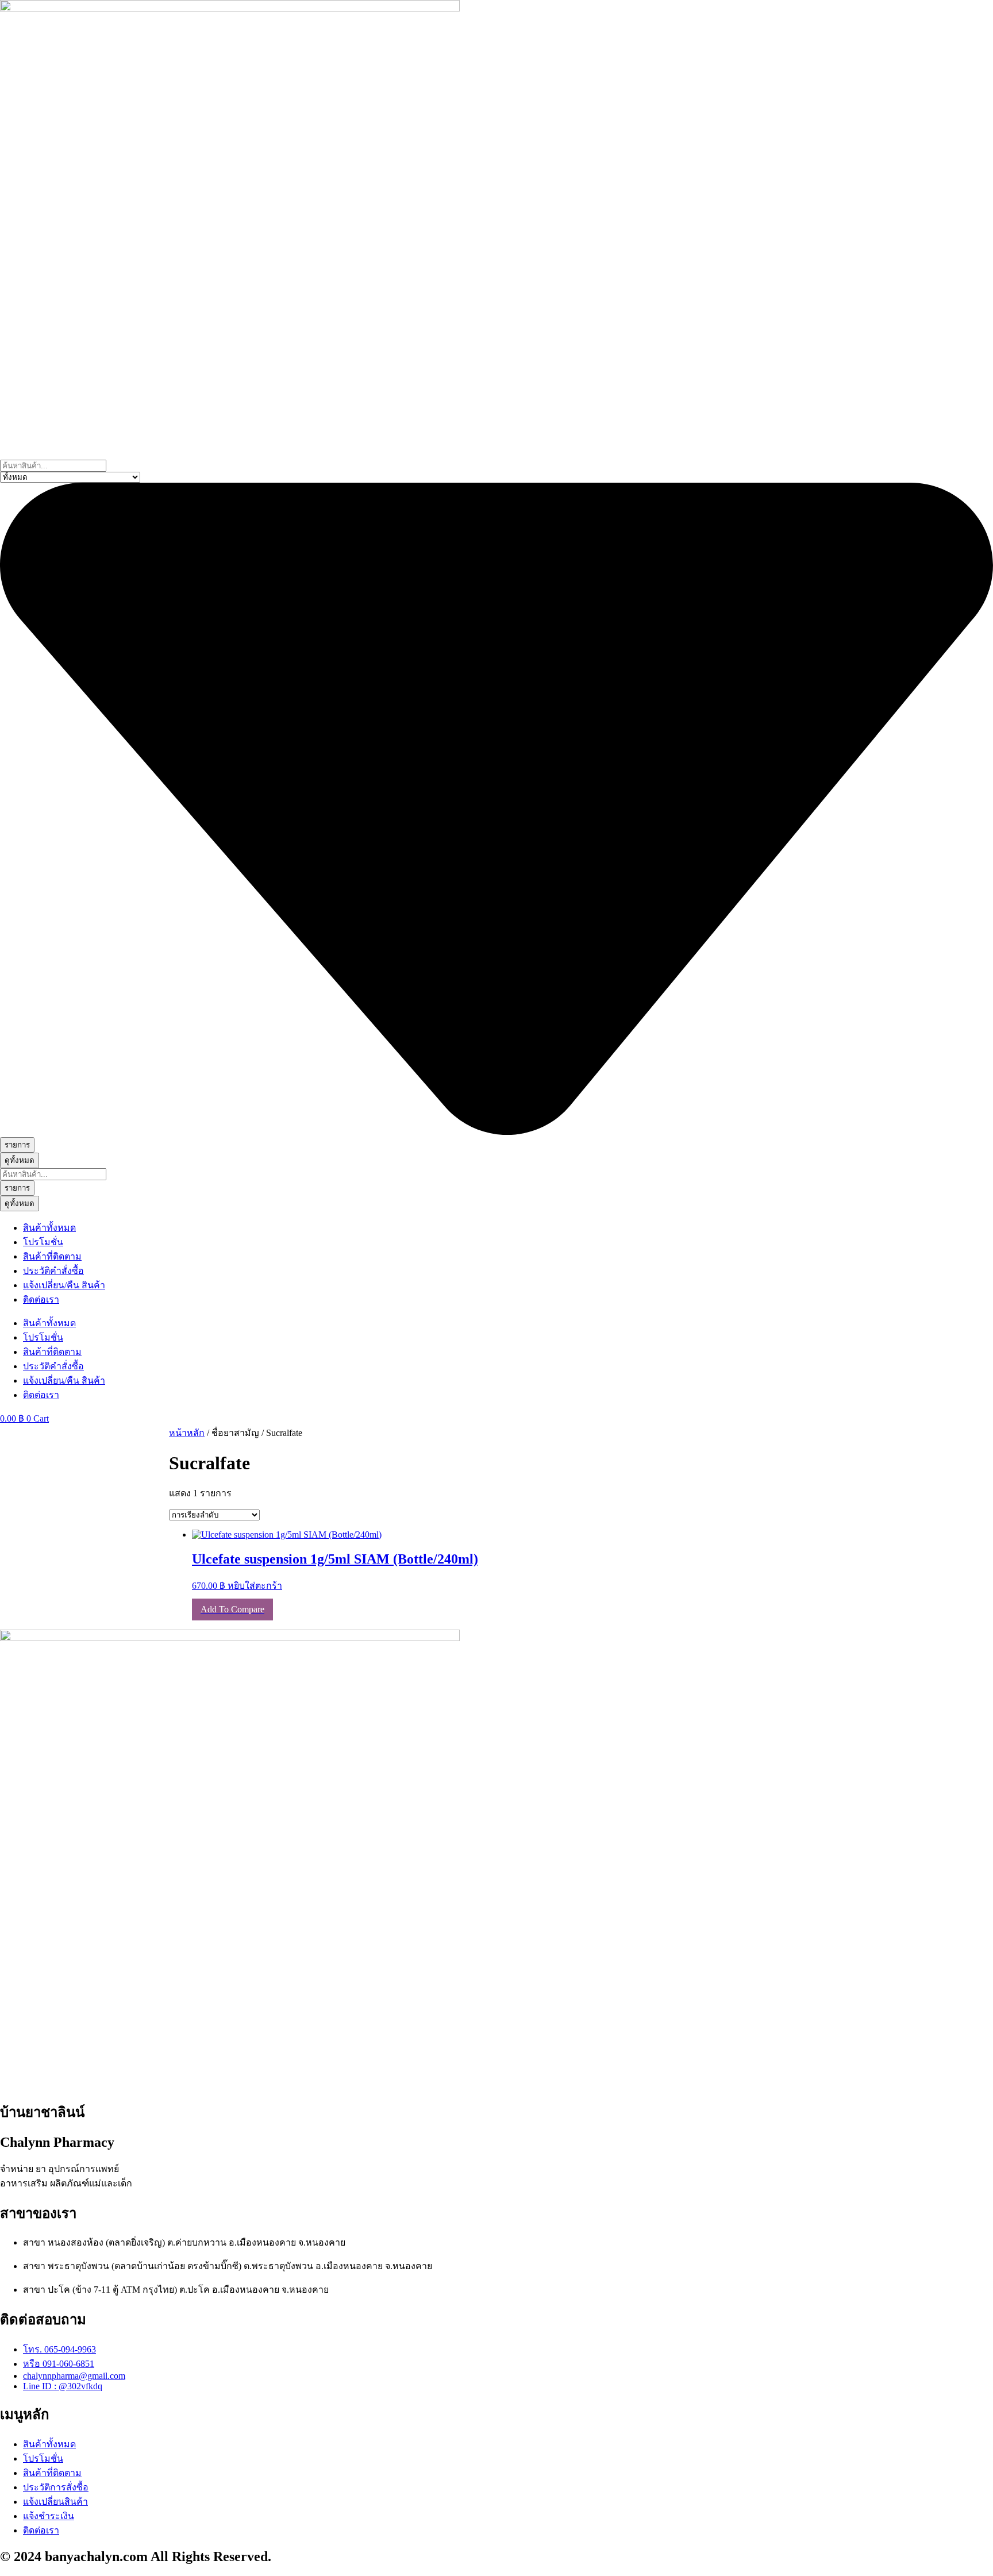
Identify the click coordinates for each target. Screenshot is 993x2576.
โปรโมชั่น (43, 1242)
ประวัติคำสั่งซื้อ (53, 1271)
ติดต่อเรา (41, 1299)
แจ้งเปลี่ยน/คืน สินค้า (64, 1285)
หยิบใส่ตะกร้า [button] (255, 1586)
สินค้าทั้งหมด (49, 1228)
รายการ (17, 1145)
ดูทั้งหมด (20, 1160)
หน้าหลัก (187, 1433)
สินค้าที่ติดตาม (52, 1256)
